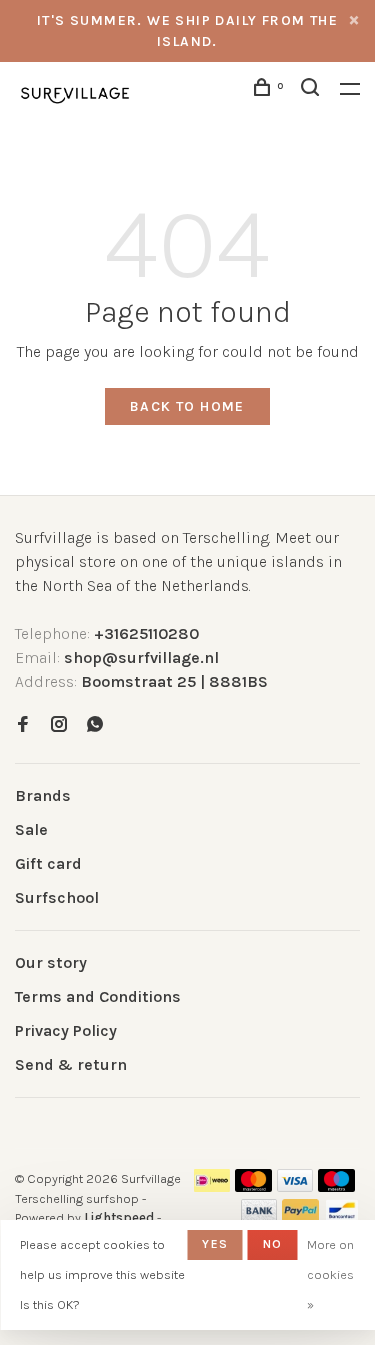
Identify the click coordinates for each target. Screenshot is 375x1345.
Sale (31, 829)
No (272, 1244)
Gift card (48, 863)
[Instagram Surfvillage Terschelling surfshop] (59, 725)
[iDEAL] (212, 1186)
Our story (51, 962)
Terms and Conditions (98, 996)
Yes (215, 1244)
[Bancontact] (342, 1216)
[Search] (313, 90)
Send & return (71, 1064)
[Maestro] (336, 1186)
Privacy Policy (66, 1030)
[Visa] (295, 1186)
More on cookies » (330, 1274)
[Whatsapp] (95, 725)
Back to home (187, 406)
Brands (43, 795)
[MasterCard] (253, 1186)
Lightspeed (119, 1217)
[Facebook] (23, 725)
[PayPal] (300, 1216)
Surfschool (57, 897)
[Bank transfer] (259, 1216)
